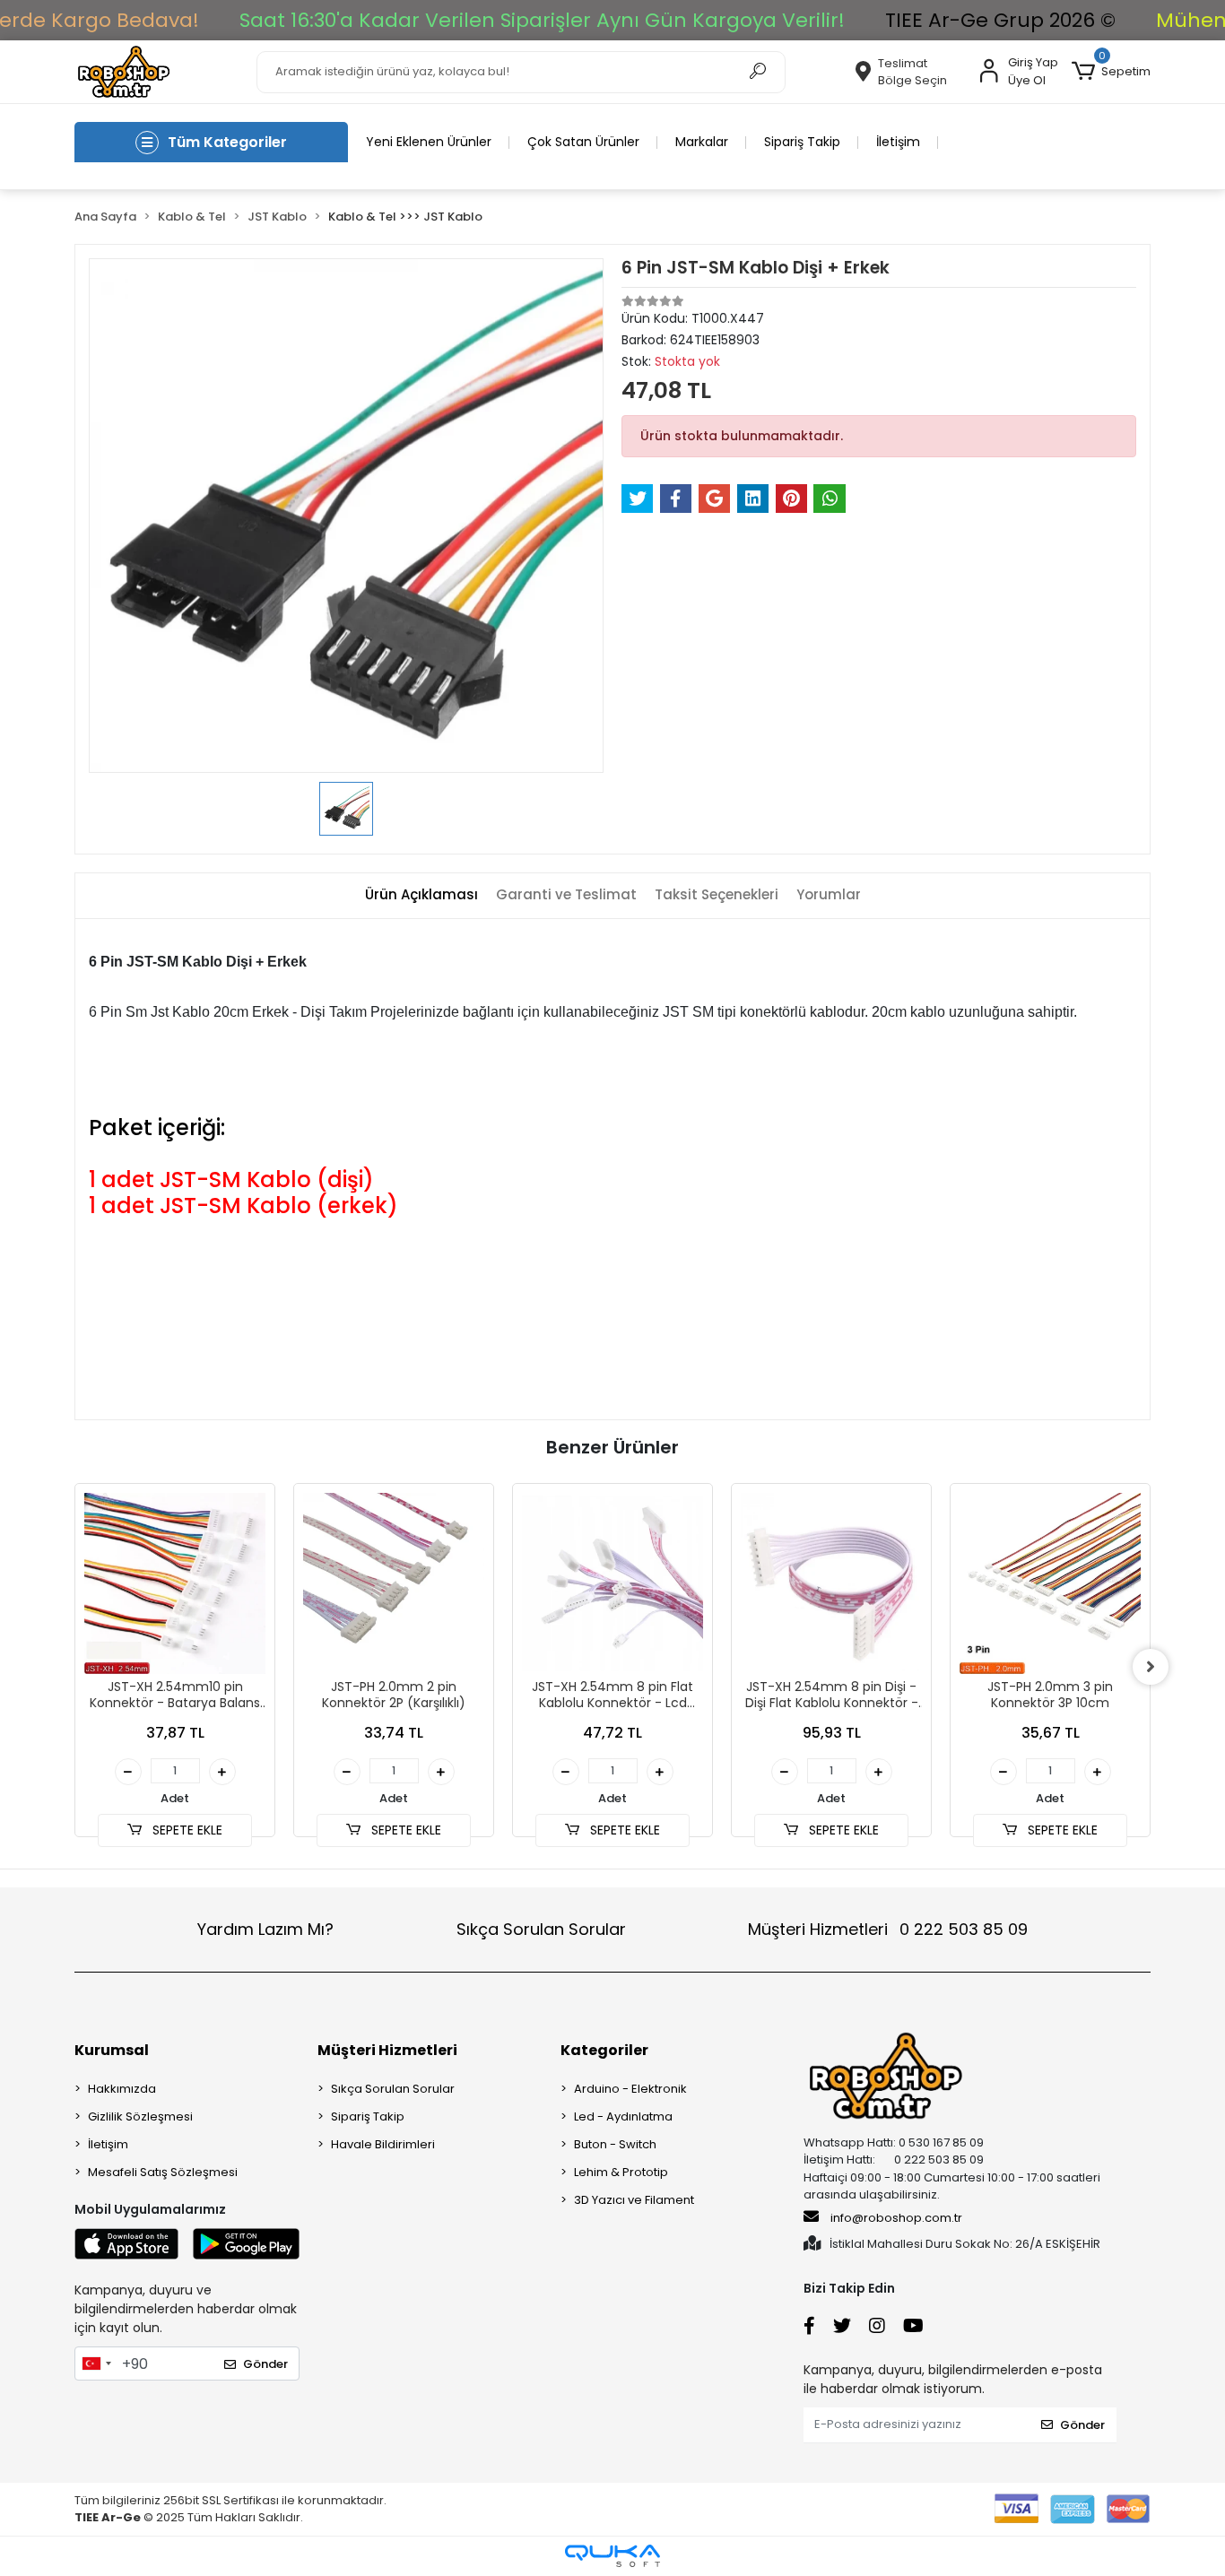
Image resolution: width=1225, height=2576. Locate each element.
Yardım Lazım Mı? (265, 1929)
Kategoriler (604, 2050)
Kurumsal (112, 2050)
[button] (1111, 72)
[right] (1151, 1667)
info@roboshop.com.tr (896, 2218)
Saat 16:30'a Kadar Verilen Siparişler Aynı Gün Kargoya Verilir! (542, 20)
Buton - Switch (615, 2144)
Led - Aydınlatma (623, 2116)
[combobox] (96, 2364)
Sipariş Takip (802, 142)
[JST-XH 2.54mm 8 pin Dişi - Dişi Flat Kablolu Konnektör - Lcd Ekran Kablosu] (831, 1583)
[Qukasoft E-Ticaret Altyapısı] (612, 2556)
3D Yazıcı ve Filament (634, 2200)
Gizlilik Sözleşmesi (140, 2116)
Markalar (702, 142)
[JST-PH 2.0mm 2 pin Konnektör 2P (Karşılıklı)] (394, 1583)
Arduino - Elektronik (630, 2089)
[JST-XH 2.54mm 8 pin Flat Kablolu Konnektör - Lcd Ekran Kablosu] (612, 1583)
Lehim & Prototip (621, 2172)
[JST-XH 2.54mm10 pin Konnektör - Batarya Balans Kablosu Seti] (175, 1583)
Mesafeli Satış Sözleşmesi (163, 2172)
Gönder (265, 2364)
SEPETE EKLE (186, 1830)
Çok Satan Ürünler (583, 142)
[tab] (421, 895)
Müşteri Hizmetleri (888, 1929)
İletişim (898, 142)
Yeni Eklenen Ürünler (429, 142)
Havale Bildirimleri (383, 2144)
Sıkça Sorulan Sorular (541, 1929)
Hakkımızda (122, 2089)
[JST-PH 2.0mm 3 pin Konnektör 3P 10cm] (1050, 1583)
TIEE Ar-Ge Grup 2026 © (1000, 20)
